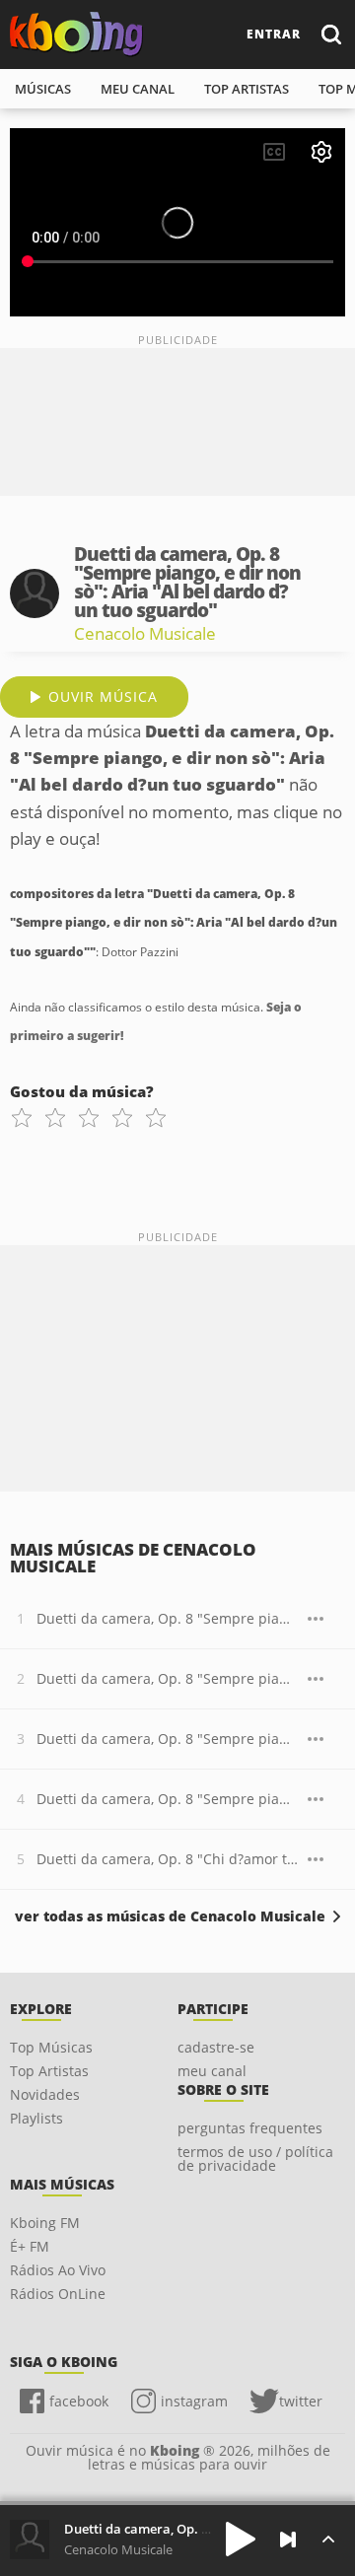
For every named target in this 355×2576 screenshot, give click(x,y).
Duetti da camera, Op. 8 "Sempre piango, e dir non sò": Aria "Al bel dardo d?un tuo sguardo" (167, 1799)
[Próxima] (288, 2540)
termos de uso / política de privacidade (255, 2158)
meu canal (138, 89)
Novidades (45, 2094)
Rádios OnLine (58, 2294)
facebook (79, 2401)
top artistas (247, 89)
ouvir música (103, 696)
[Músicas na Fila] (328, 2539)
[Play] (241, 2539)
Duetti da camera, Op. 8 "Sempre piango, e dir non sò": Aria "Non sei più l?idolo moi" (167, 1678)
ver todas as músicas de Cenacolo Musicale (170, 1916)
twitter (301, 2401)
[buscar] (330, 34)
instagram (194, 2401)
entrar (274, 34)
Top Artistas (49, 2071)
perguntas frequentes (250, 2128)
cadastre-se (216, 2047)
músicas (43, 89)
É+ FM (30, 2246)
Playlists (36, 2118)
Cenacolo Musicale (145, 633)
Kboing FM (45, 2223)
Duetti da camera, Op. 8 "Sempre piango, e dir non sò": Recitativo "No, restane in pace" (167, 1618)
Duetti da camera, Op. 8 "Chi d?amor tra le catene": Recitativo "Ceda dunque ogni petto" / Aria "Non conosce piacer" (167, 1859)
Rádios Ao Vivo (58, 2270)
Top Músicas (51, 2047)
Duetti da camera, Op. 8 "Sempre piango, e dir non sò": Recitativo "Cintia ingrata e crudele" (167, 1739)
